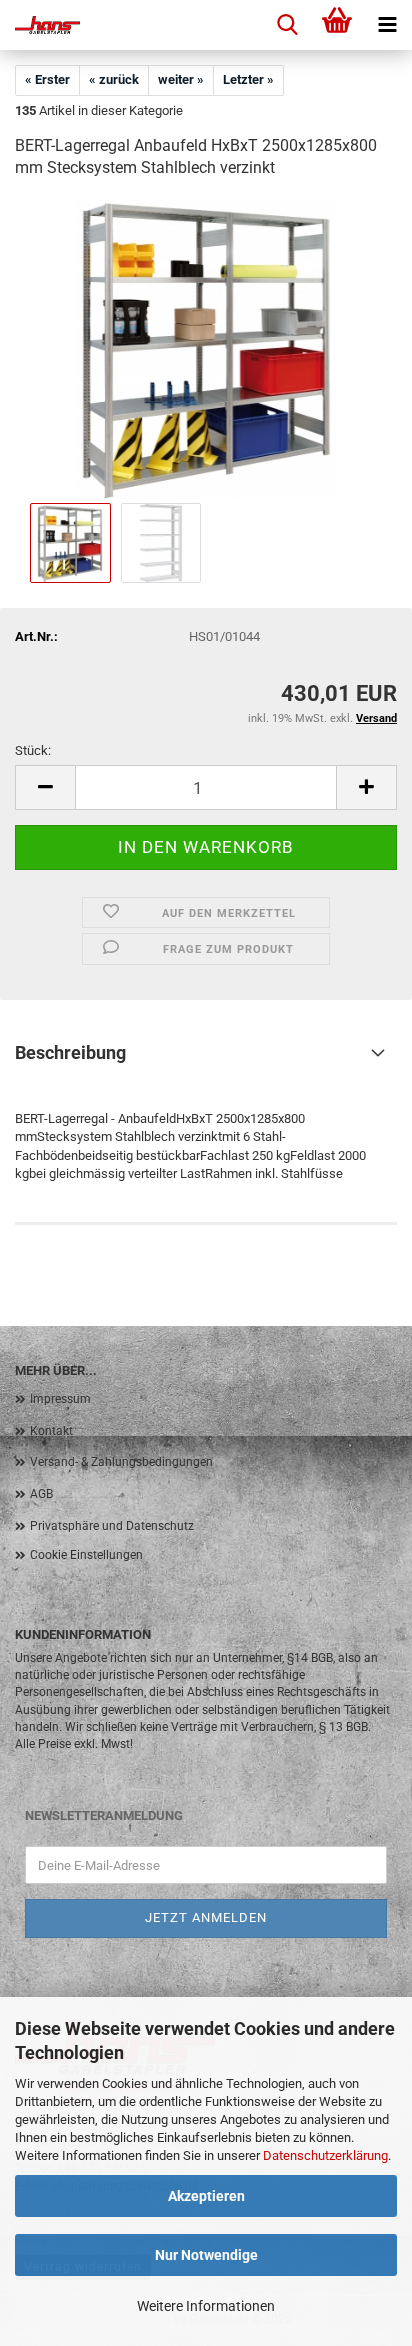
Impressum (60, 1399)
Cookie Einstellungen (86, 1555)
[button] (45, 787)
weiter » (181, 79)
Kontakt (51, 1431)
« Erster (47, 79)
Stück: (33, 750)
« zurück (114, 79)
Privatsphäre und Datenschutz (112, 1526)
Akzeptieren (206, 2196)
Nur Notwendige (206, 2255)
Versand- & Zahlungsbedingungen (121, 1462)
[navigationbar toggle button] (387, 25)
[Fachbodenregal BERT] (205, 347)
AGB (41, 1494)
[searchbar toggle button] (287, 25)
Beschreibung (70, 1052)
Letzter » (248, 79)
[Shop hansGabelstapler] (40, 25)
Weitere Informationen (206, 2306)
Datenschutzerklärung (325, 2155)
